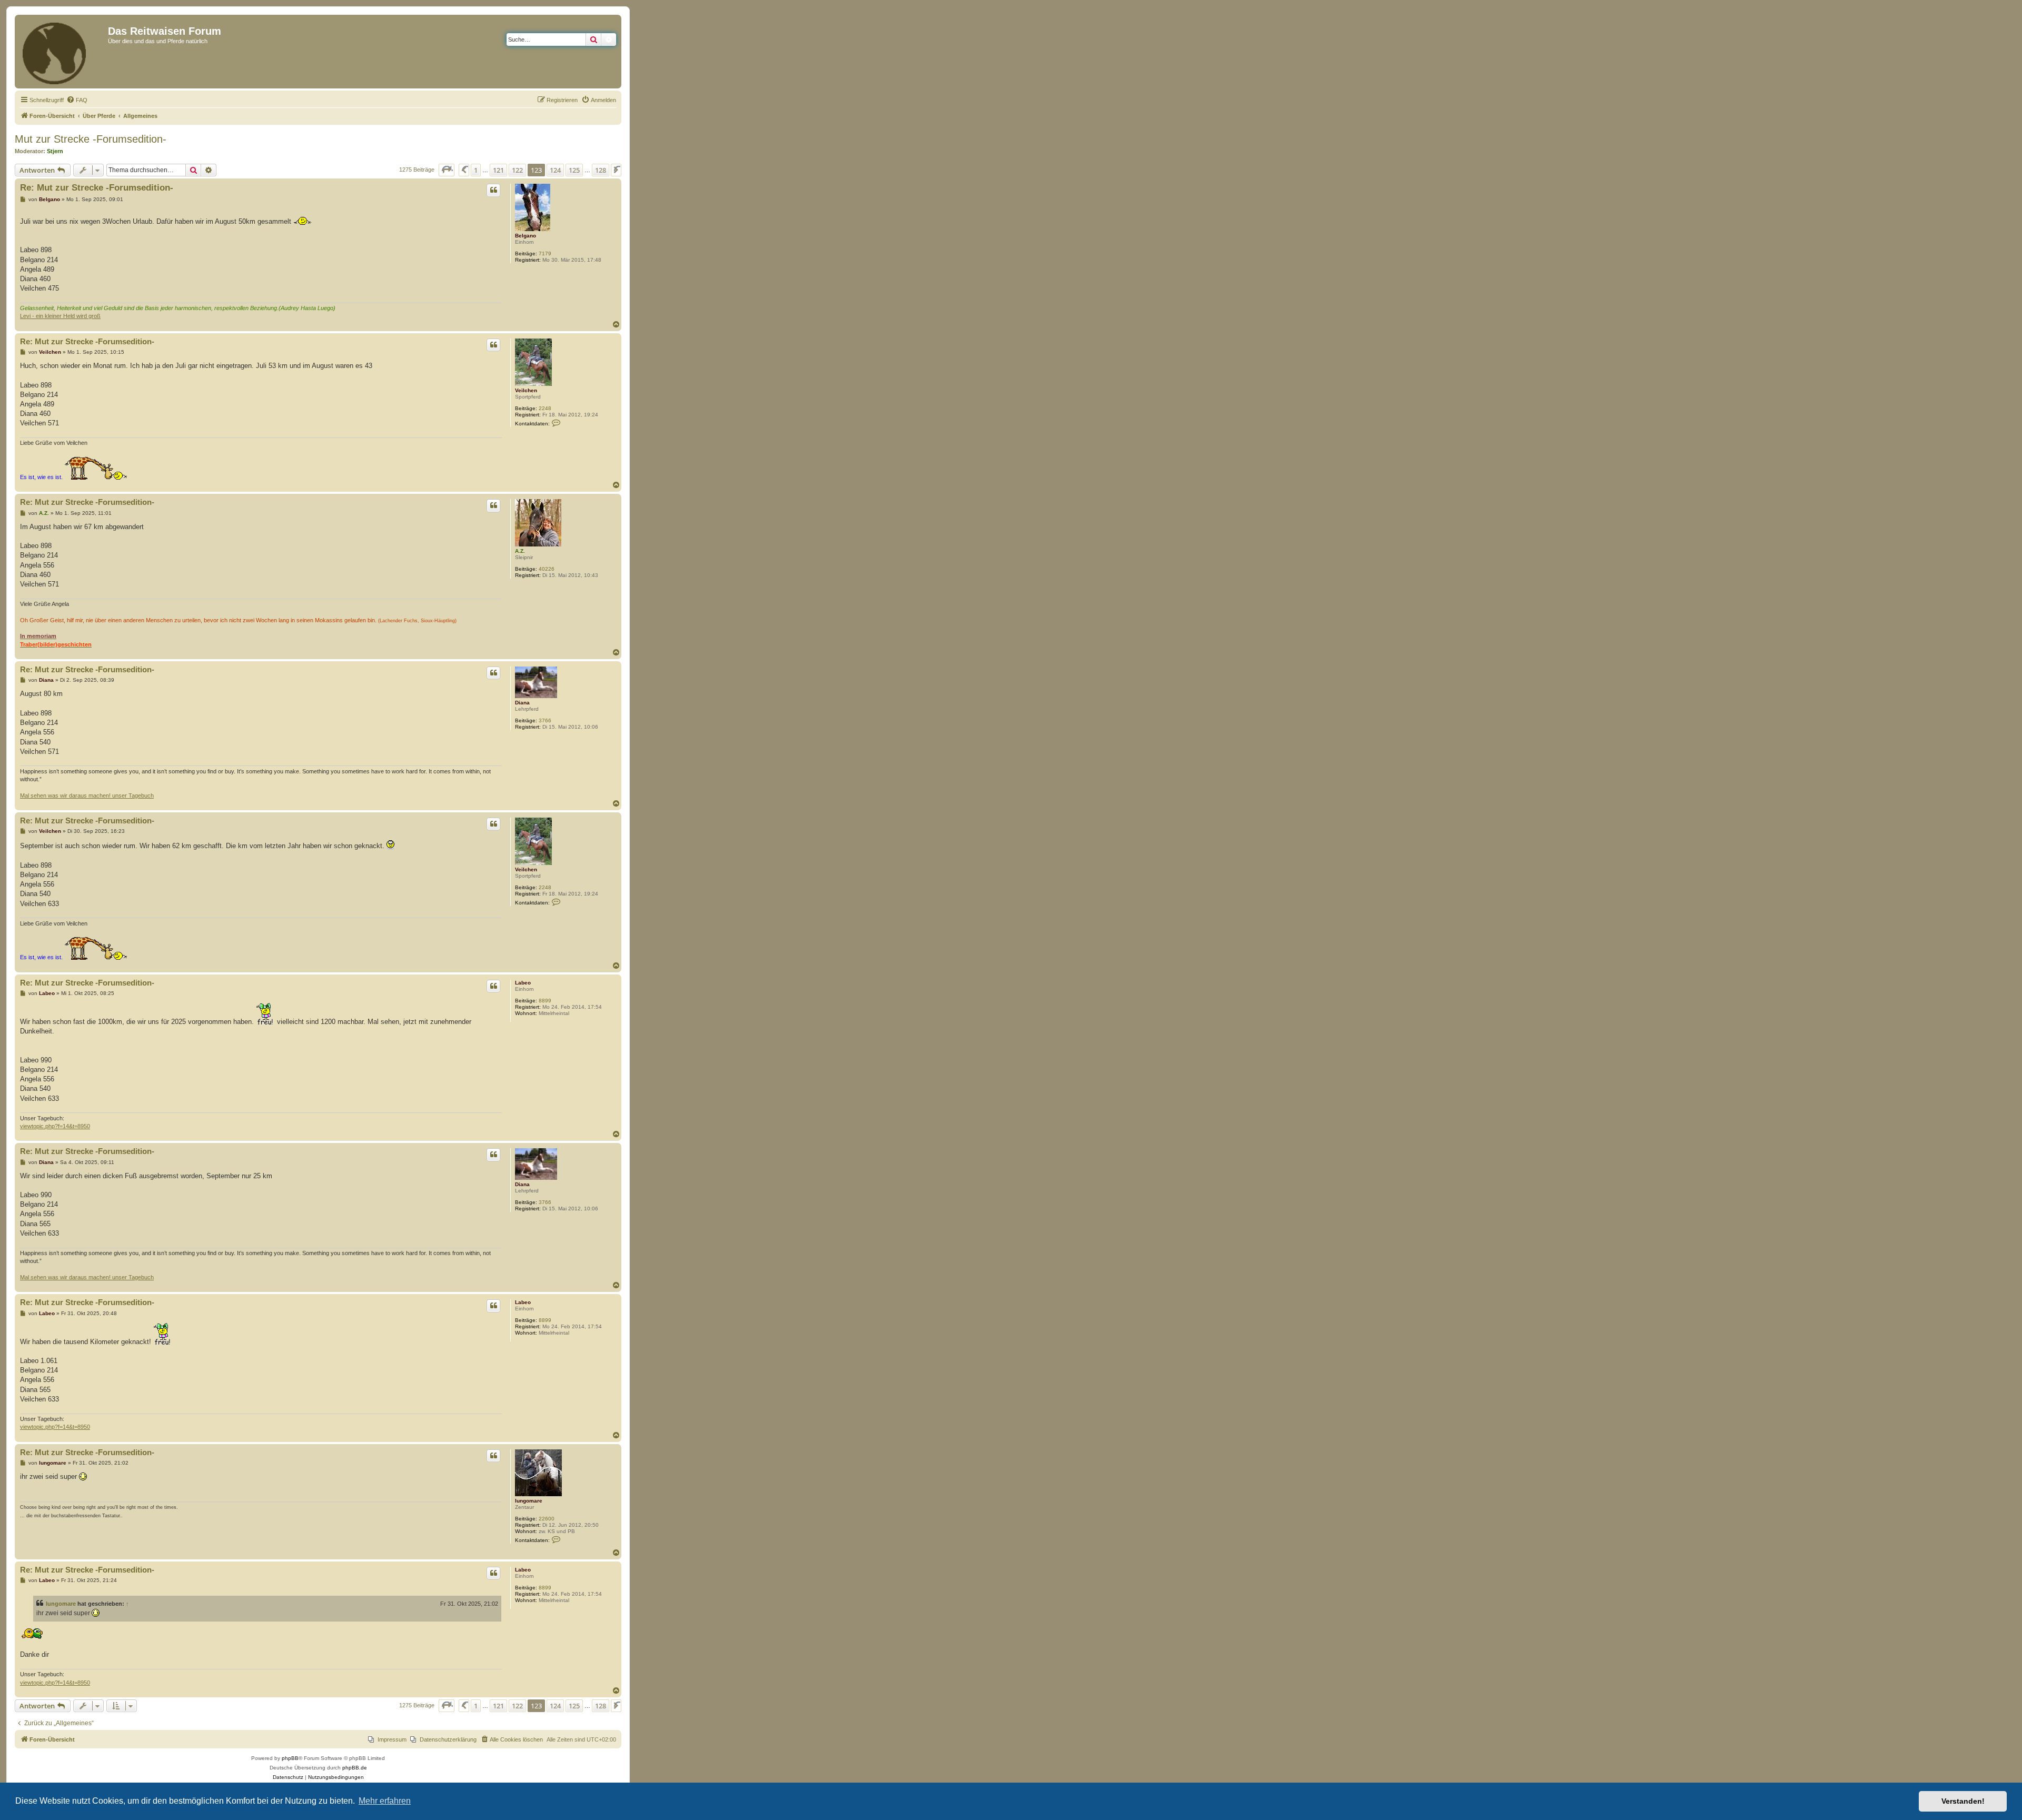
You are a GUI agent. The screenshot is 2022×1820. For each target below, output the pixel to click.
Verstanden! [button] (1963, 1801)
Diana (522, 703)
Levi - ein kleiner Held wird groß (60, 316)
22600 (547, 1519)
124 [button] (555, 170)
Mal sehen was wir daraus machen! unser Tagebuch (87, 795)
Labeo (523, 983)
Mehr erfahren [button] (385, 1801)
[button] (447, 170)
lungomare (529, 1501)
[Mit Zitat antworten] (493, 190)
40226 (547, 569)
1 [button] (476, 170)
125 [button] (574, 170)
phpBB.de (355, 1768)
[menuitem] (77, 100)
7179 (545, 253)
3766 (545, 720)
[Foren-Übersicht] (63, 52)
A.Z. (520, 551)
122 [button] (517, 170)
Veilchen (526, 390)
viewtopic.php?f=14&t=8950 (55, 1126)
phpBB (290, 1758)
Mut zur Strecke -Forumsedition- (91, 139)
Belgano (526, 236)
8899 (545, 1001)
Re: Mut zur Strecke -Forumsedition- (97, 188)
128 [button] (601, 170)
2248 (545, 408)
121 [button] (498, 170)
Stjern (55, 151)
